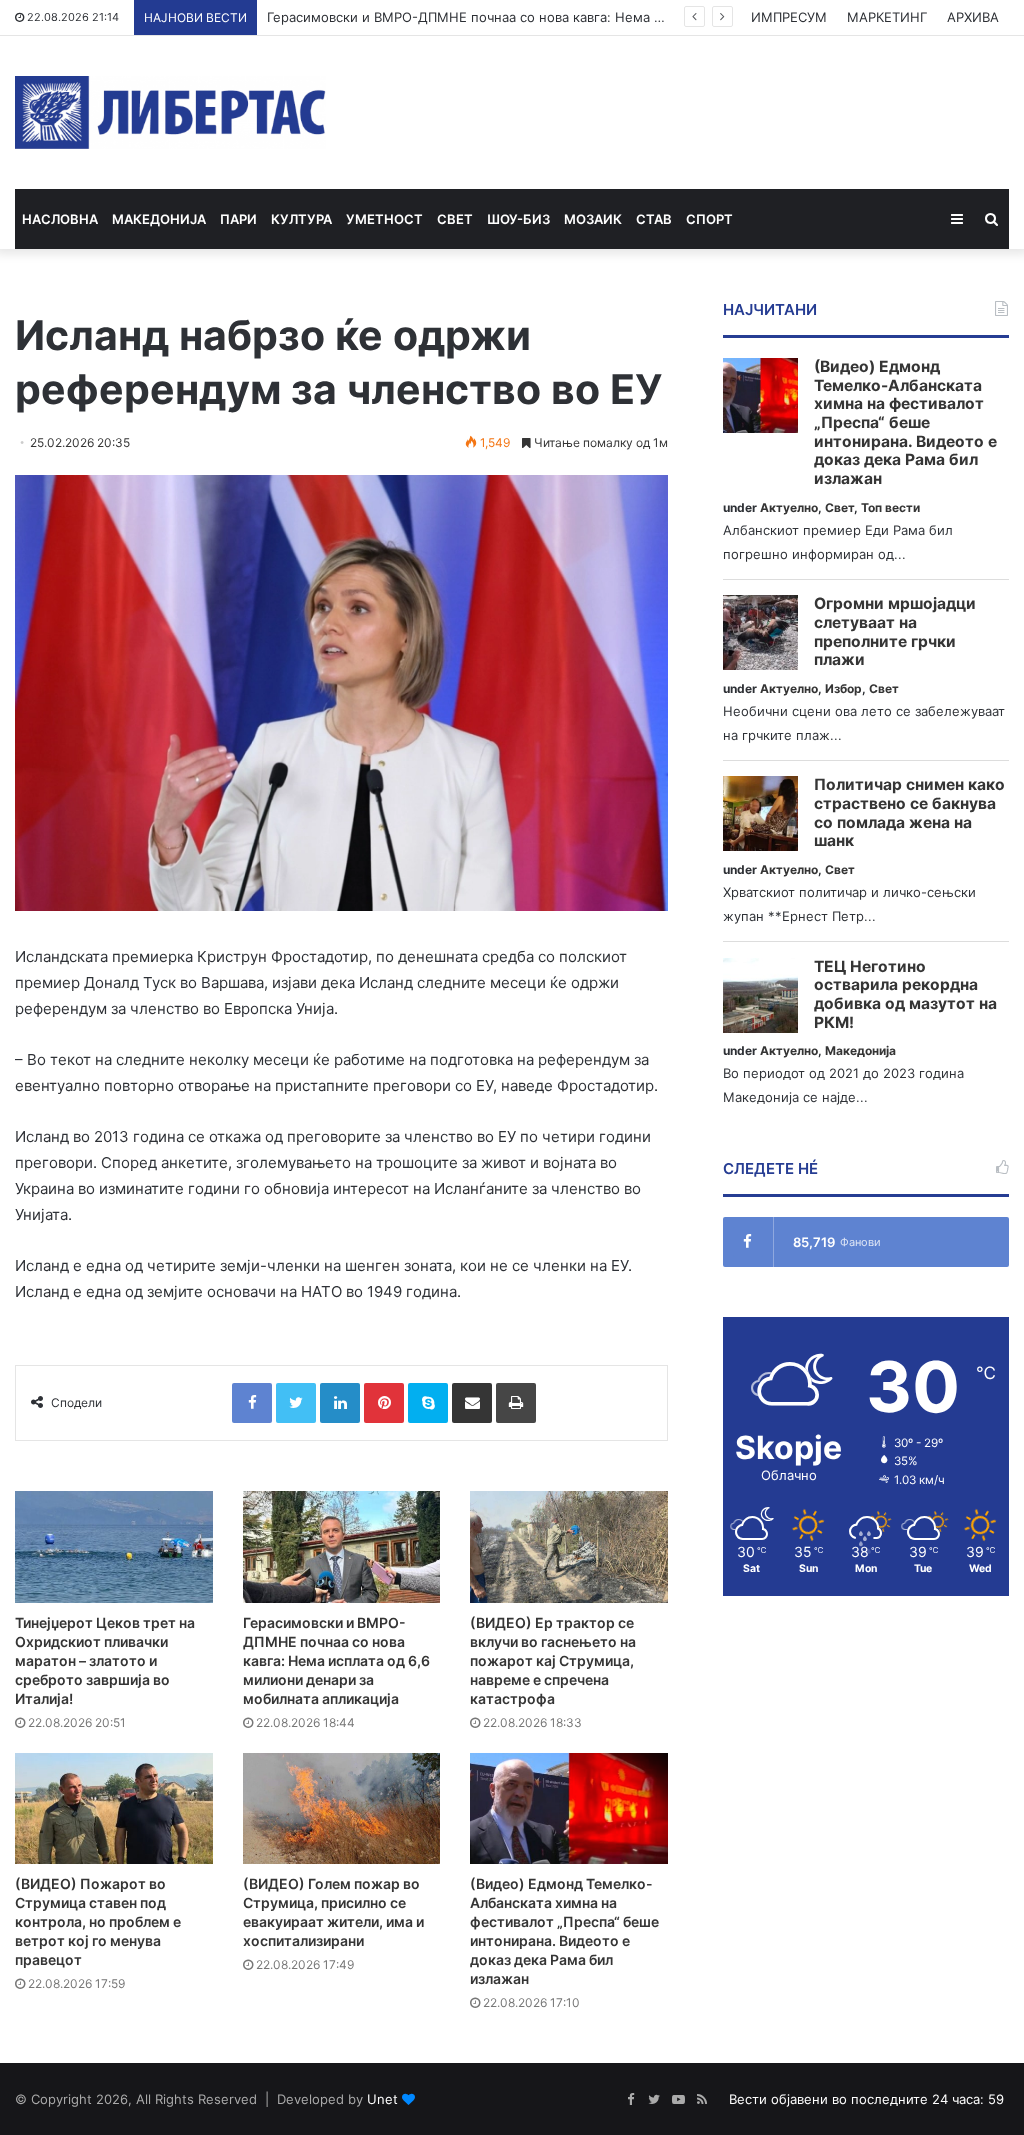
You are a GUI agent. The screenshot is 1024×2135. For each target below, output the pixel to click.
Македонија (159, 219)
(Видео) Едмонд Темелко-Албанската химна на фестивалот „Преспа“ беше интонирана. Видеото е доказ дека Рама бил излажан (905, 423)
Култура (301, 219)
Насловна (60, 219)
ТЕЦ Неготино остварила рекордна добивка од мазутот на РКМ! (905, 995)
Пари (238, 219)
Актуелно (789, 507)
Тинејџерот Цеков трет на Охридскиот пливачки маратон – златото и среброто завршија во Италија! (105, 1660)
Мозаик (593, 219)
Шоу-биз (518, 219)
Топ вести (890, 507)
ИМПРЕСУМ (789, 17)
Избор (843, 688)
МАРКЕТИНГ (887, 17)
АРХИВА (973, 17)
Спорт (709, 219)
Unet (382, 2099)
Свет (455, 219)
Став (654, 219)
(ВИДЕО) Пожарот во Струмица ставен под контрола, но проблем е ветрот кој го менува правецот (98, 1921)
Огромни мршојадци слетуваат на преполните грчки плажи (895, 632)
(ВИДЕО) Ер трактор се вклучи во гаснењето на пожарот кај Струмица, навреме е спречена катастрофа (553, 1660)
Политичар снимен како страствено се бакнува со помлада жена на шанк (909, 813)
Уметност (384, 219)
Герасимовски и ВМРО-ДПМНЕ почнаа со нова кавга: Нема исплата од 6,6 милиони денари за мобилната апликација (336, 1660)
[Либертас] (170, 112)
